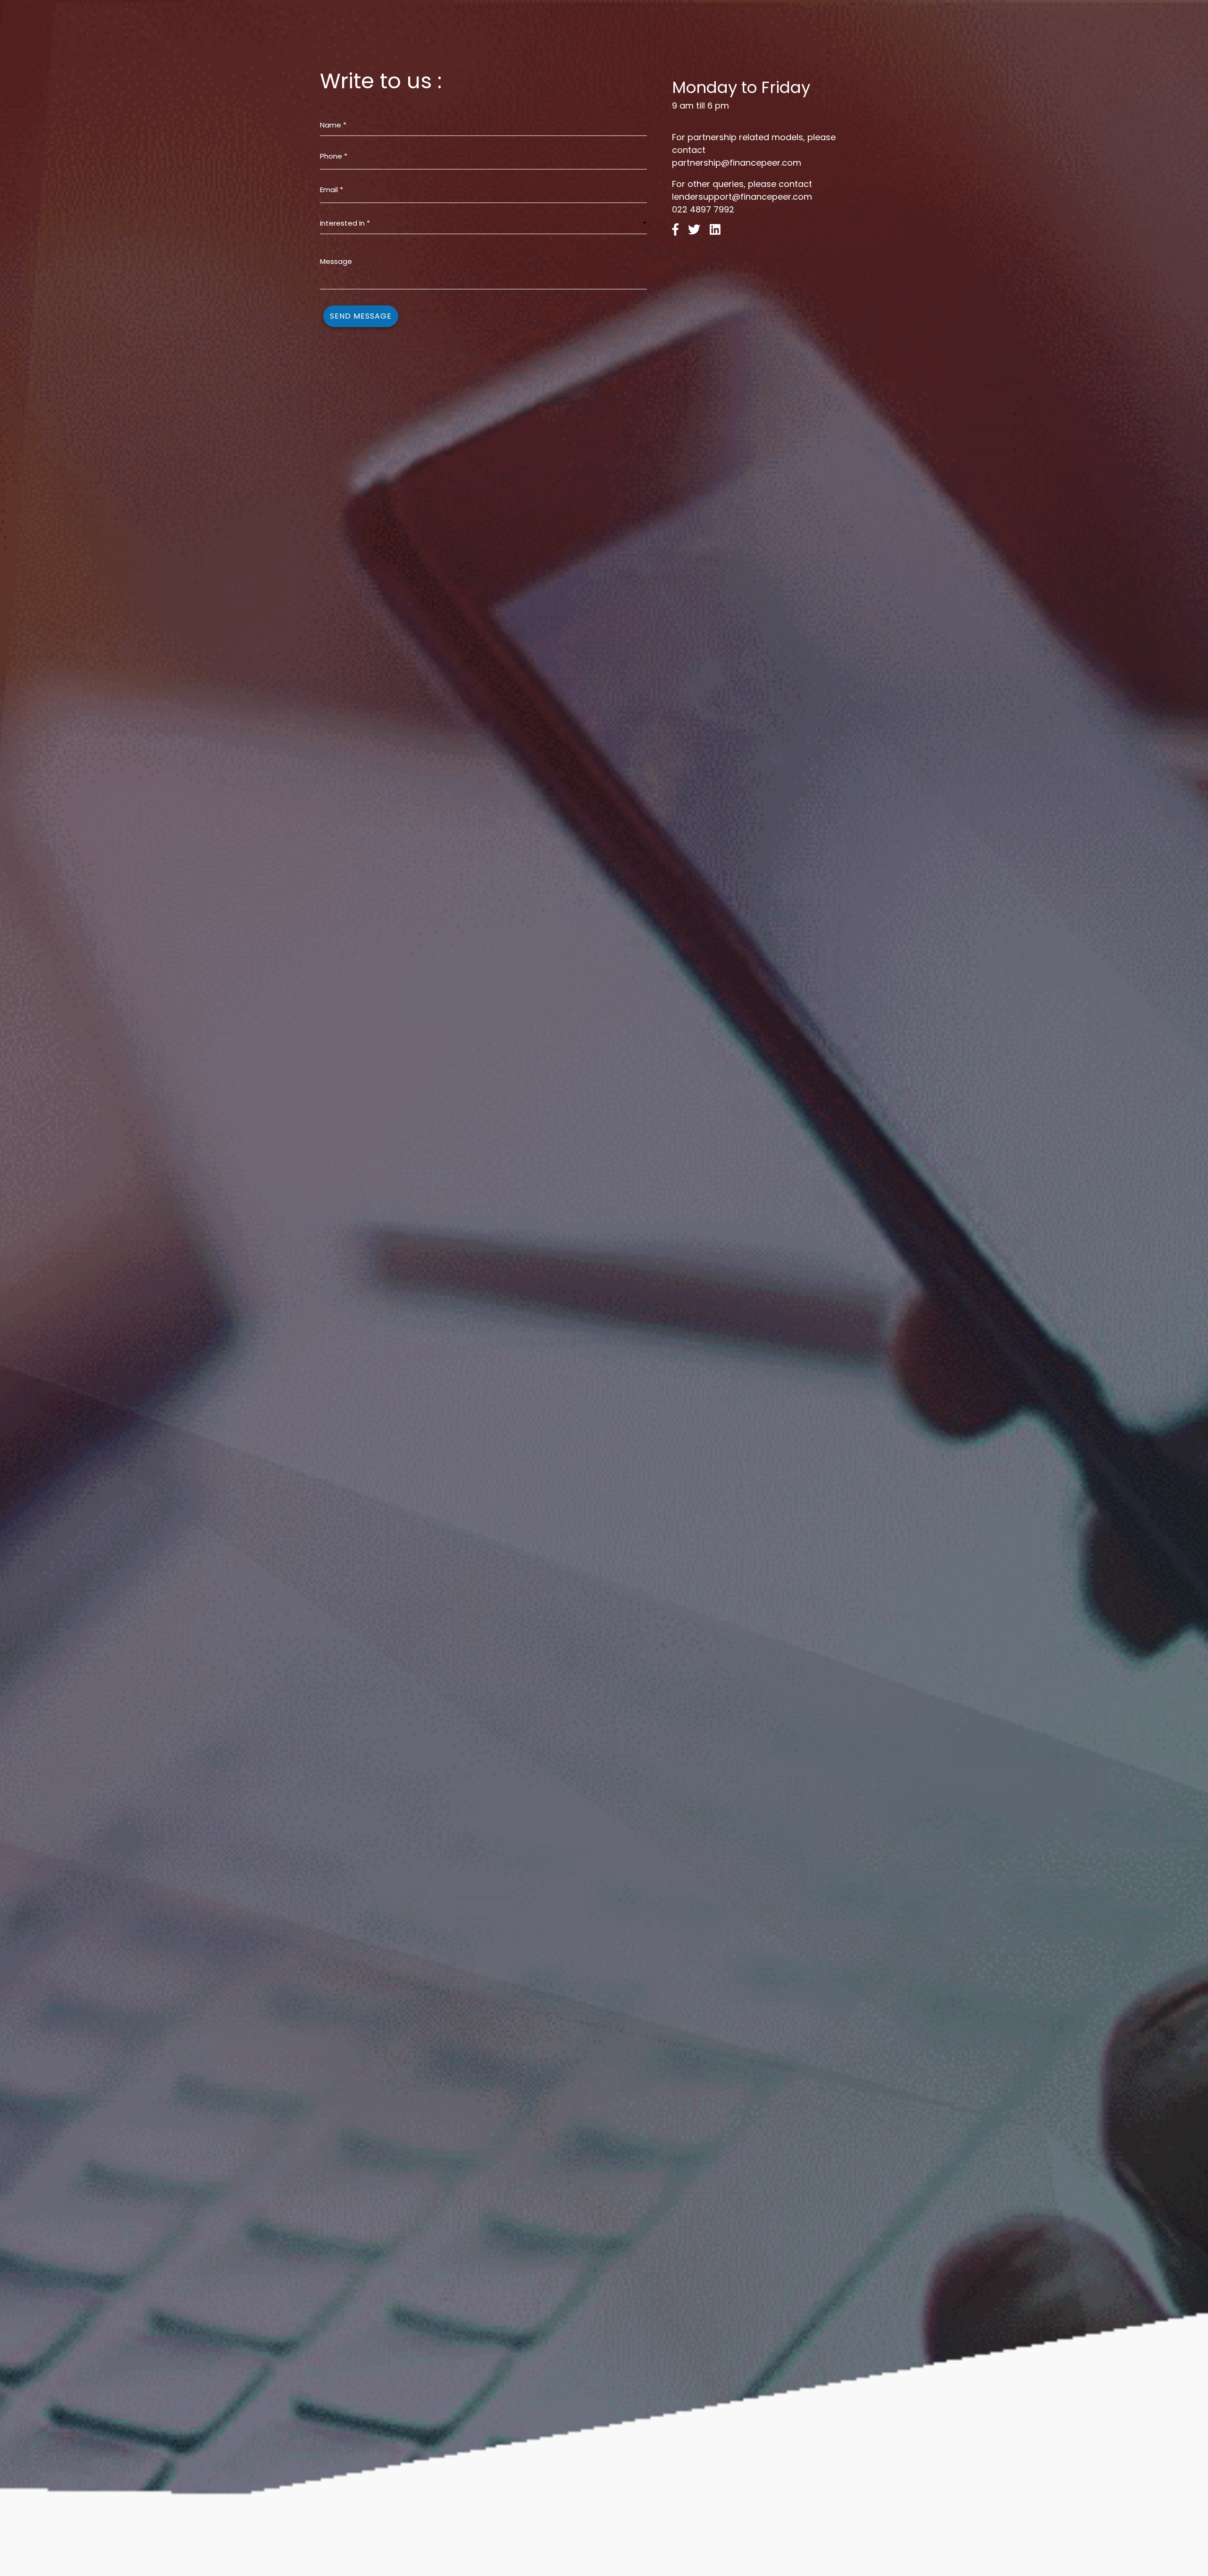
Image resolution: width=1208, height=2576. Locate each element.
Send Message (361, 316)
